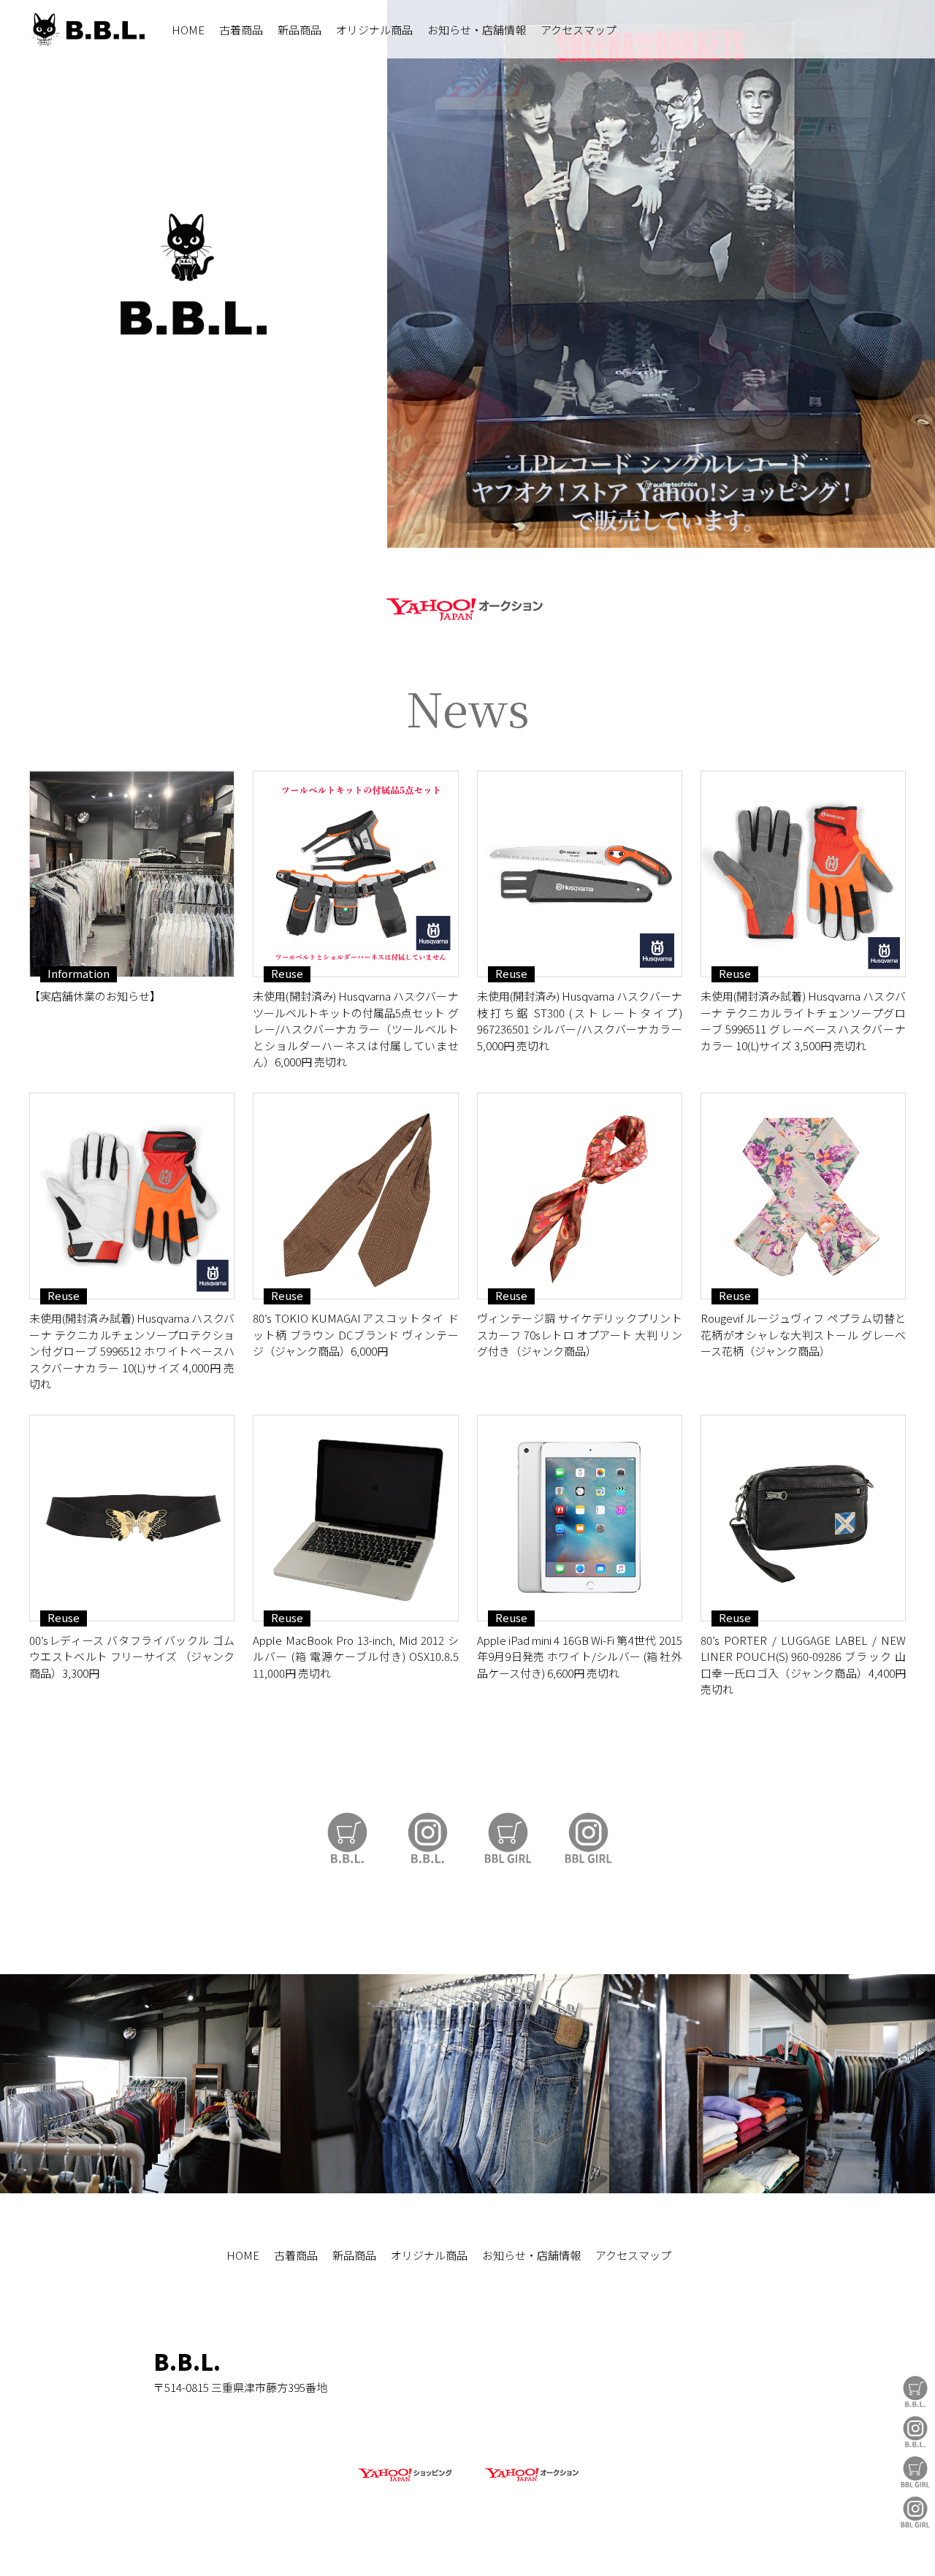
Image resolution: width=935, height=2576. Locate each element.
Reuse (287, 974)
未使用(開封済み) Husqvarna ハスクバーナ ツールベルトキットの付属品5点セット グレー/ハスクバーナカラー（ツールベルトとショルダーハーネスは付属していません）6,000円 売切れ (355, 1029)
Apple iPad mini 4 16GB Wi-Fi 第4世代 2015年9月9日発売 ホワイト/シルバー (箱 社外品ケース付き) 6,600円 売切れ (580, 1656)
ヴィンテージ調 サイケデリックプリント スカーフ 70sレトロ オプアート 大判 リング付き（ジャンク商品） (580, 1334)
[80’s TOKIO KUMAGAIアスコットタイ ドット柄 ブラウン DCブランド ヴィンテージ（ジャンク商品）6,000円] (355, 1196)
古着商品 (241, 30)
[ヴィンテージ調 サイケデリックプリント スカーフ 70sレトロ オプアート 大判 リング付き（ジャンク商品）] (580, 1196)
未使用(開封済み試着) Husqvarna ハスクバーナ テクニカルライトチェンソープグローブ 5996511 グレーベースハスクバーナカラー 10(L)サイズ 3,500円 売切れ (803, 1021)
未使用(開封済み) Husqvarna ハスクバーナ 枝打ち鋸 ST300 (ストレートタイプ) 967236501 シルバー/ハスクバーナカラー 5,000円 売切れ (580, 1021)
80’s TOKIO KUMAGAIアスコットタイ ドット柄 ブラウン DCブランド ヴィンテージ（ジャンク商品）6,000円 (355, 1334)
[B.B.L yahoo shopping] (405, 2482)
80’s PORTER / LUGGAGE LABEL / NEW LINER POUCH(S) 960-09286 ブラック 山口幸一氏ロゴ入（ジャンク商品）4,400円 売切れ (803, 1665)
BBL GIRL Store (915, 2472)
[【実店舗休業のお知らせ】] (132, 874)
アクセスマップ (579, 30)
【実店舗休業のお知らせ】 (95, 996)
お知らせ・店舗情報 (477, 30)
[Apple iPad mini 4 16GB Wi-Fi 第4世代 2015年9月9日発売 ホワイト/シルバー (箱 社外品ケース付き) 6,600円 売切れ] (580, 1518)
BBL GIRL (915, 2512)
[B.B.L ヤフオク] (530, 2482)
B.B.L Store (915, 2392)
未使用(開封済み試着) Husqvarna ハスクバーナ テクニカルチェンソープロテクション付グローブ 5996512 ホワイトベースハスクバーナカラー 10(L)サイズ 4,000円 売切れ (132, 1351)
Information (79, 974)
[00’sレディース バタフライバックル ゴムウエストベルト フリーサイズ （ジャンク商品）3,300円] (132, 1518)
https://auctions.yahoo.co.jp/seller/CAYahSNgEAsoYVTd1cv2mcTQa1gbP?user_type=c (467, 607)
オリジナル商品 (374, 30)
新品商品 (299, 30)
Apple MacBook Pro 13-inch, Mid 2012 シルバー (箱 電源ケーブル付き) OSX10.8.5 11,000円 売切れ (355, 1656)
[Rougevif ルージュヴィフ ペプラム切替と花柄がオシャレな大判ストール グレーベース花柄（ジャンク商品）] (803, 1196)
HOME (188, 30)
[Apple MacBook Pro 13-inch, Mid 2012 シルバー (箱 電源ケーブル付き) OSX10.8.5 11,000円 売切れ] (355, 1518)
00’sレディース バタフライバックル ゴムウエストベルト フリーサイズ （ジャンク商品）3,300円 (132, 1656)
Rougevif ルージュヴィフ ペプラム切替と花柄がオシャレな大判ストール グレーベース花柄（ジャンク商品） (803, 1334)
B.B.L (87, 30)
